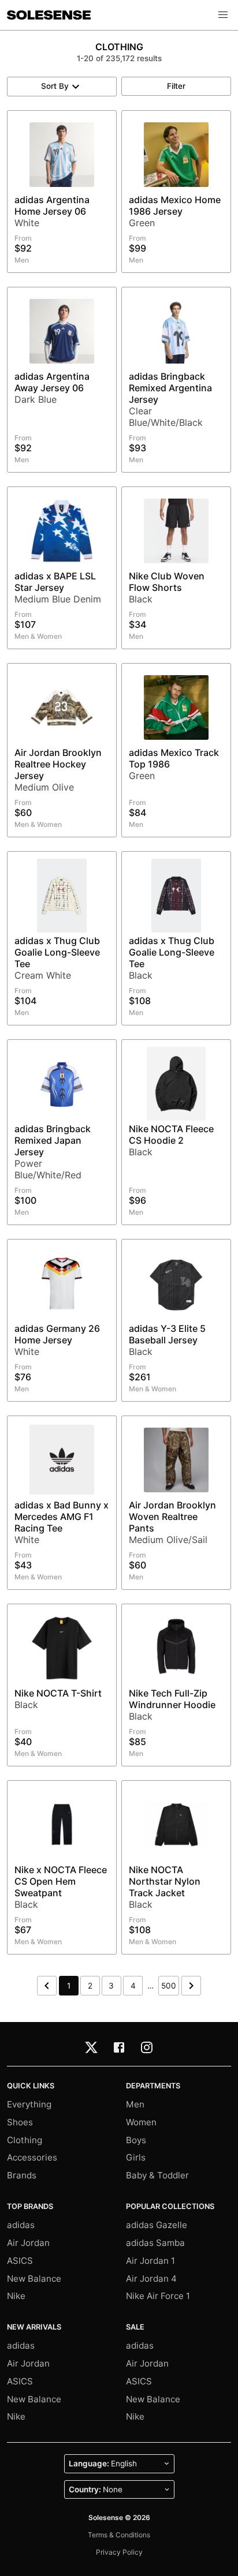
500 (169, 1986)
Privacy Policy (119, 2552)
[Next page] (191, 1986)
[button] (223, 15)
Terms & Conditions (119, 2535)
